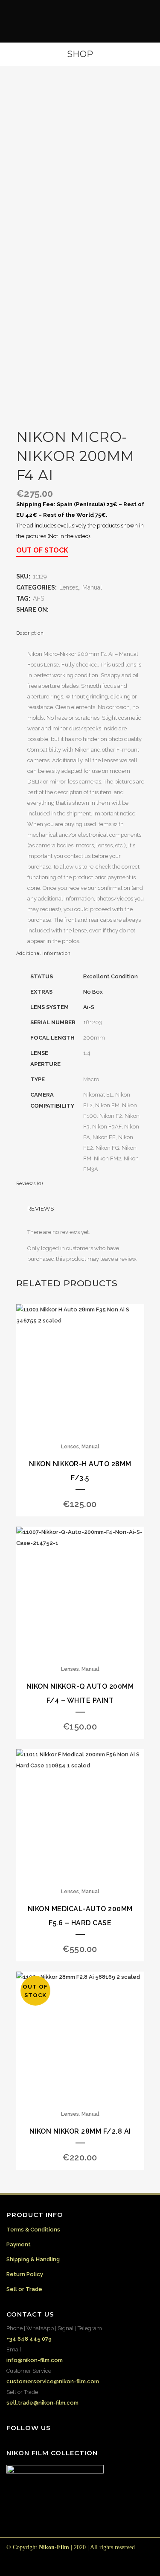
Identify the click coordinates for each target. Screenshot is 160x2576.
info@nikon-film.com (35, 2360)
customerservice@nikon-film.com (53, 2381)
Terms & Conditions (33, 2230)
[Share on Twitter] (63, 610)
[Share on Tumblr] (88, 610)
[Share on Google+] (71, 610)
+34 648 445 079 (29, 2339)
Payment (19, 2244)
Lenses (69, 587)
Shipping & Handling (33, 2259)
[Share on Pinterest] (97, 610)
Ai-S (38, 598)
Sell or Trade (24, 2289)
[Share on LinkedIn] (80, 610)
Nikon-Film (54, 2547)
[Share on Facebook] (54, 610)
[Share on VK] (105, 610)
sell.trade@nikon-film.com (42, 2403)
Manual (92, 587)
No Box (93, 992)
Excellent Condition (111, 976)
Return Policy (25, 2274)
